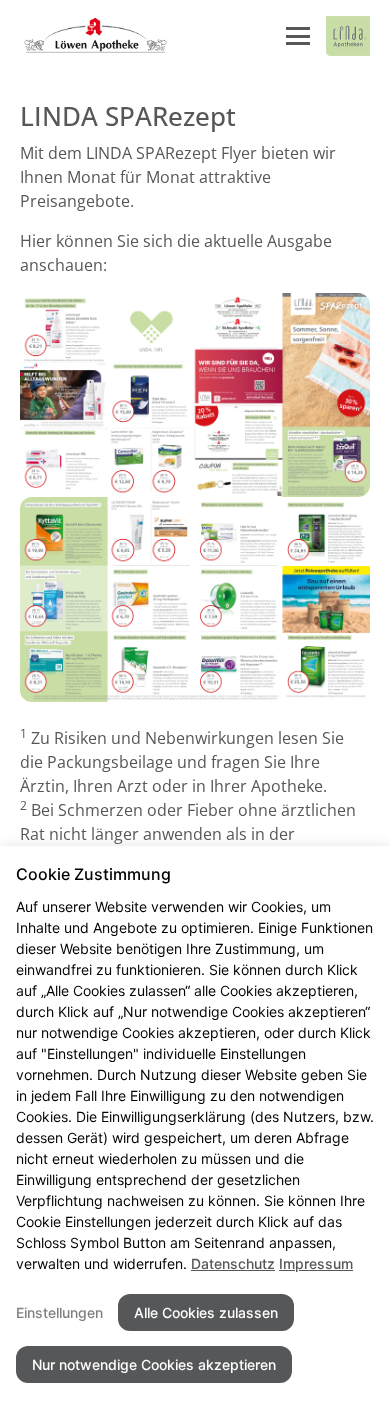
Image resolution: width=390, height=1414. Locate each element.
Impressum (316, 1263)
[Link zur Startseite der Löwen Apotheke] (94, 36)
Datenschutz (233, 1263)
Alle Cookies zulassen (206, 1312)
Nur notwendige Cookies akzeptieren (154, 1364)
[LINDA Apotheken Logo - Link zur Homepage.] (348, 36)
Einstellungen (59, 1312)
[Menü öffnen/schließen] (298, 36)
